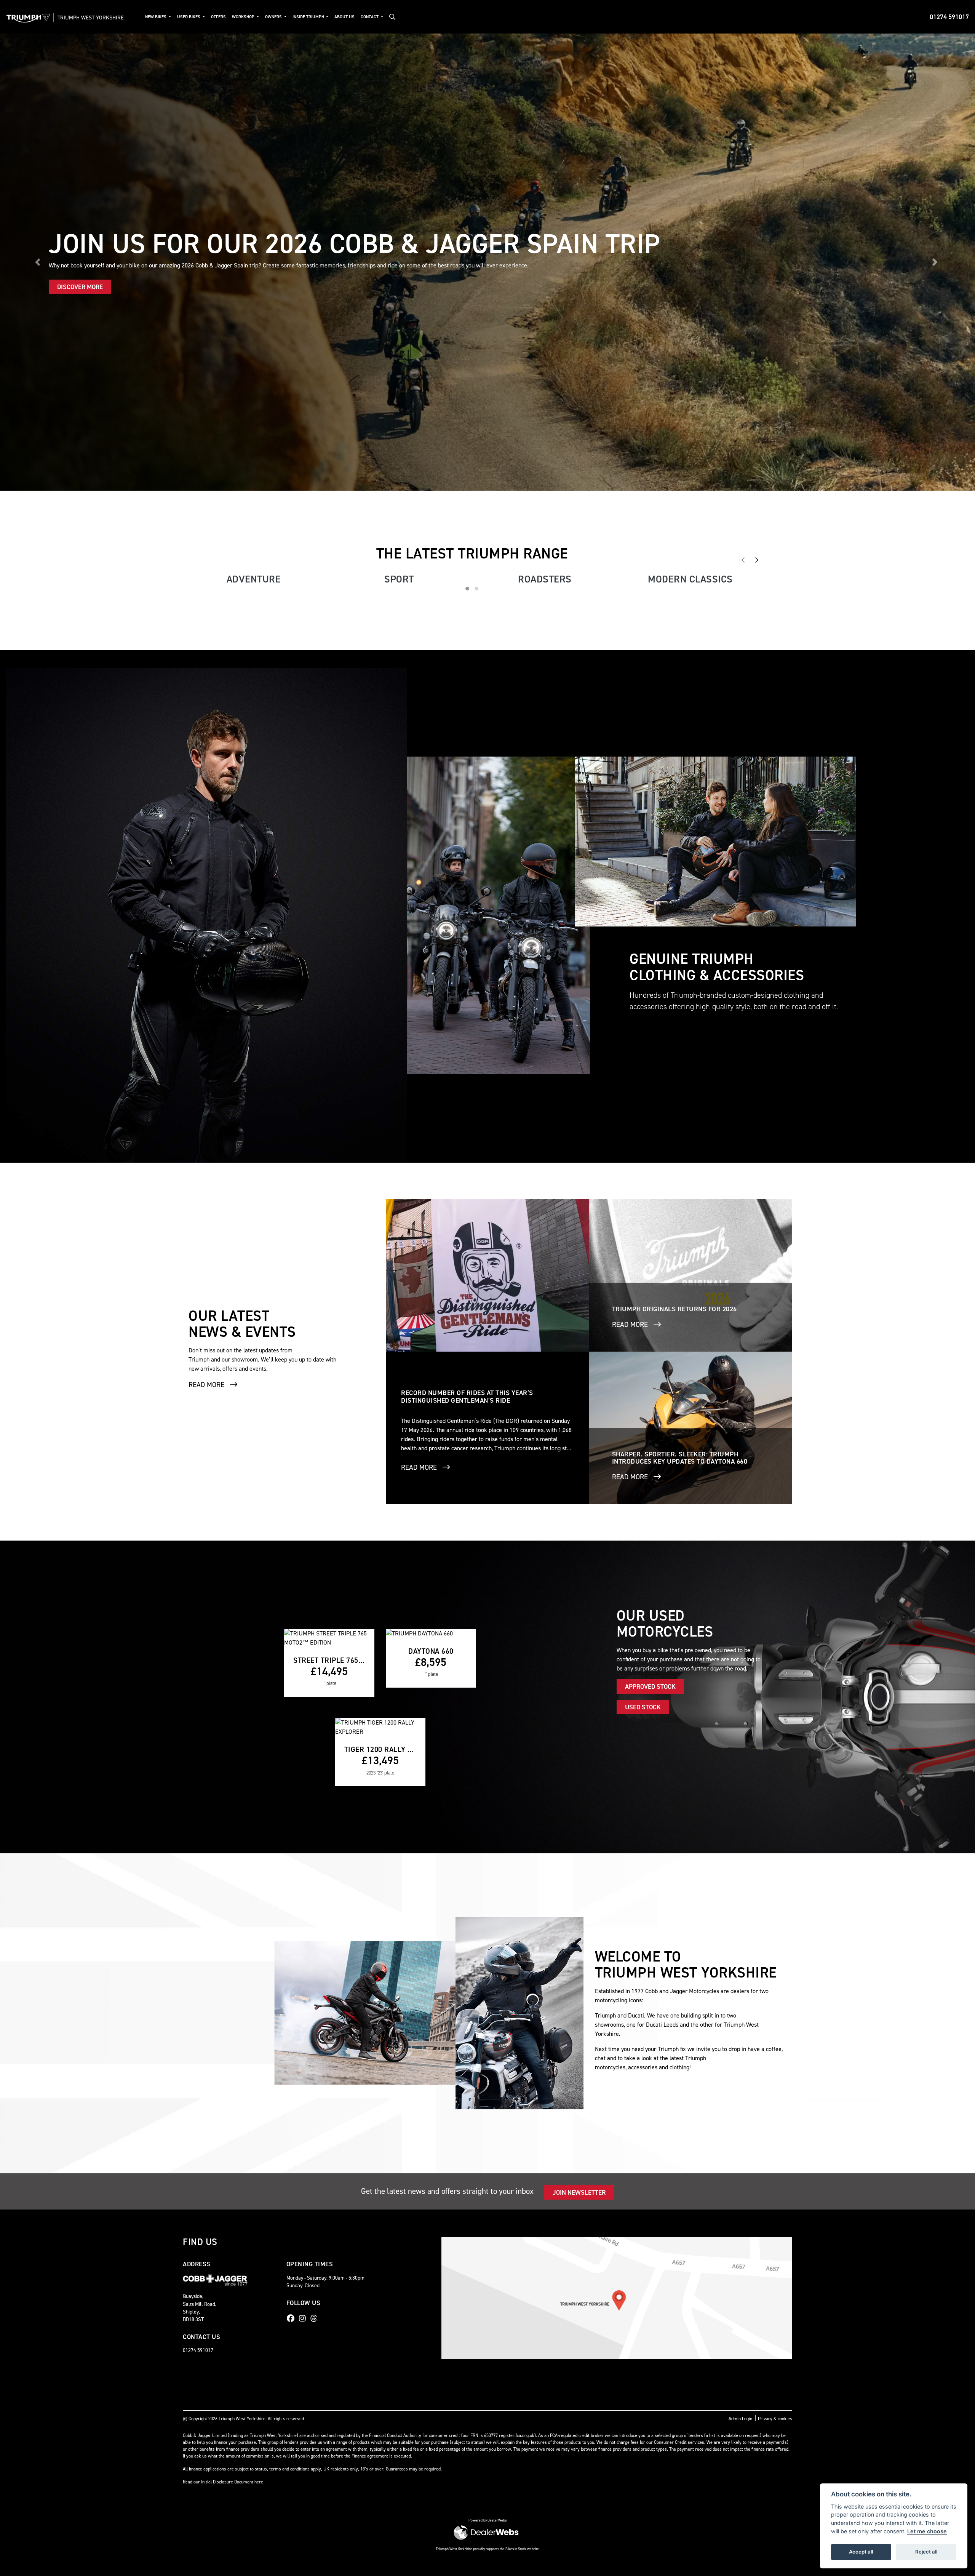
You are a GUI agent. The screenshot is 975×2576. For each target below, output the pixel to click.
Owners (274, 17)
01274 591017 (949, 17)
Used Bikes (189, 17)
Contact (370, 17)
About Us (344, 17)
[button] (39, 38)
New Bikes (156, 17)
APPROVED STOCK (650, 1238)
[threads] (316, 1870)
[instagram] (304, 1870)
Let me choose (927, 2531)
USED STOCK (643, 1259)
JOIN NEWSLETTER (579, 1744)
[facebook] (292, 1870)
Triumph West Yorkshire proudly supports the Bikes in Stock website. (488, 2101)
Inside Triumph (309, 17)
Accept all (861, 2552)
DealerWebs (497, 2072)
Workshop (244, 17)
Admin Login (740, 1971)
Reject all (926, 2552)
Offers (218, 17)
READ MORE (206, 936)
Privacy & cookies (775, 1971)
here (259, 2034)
